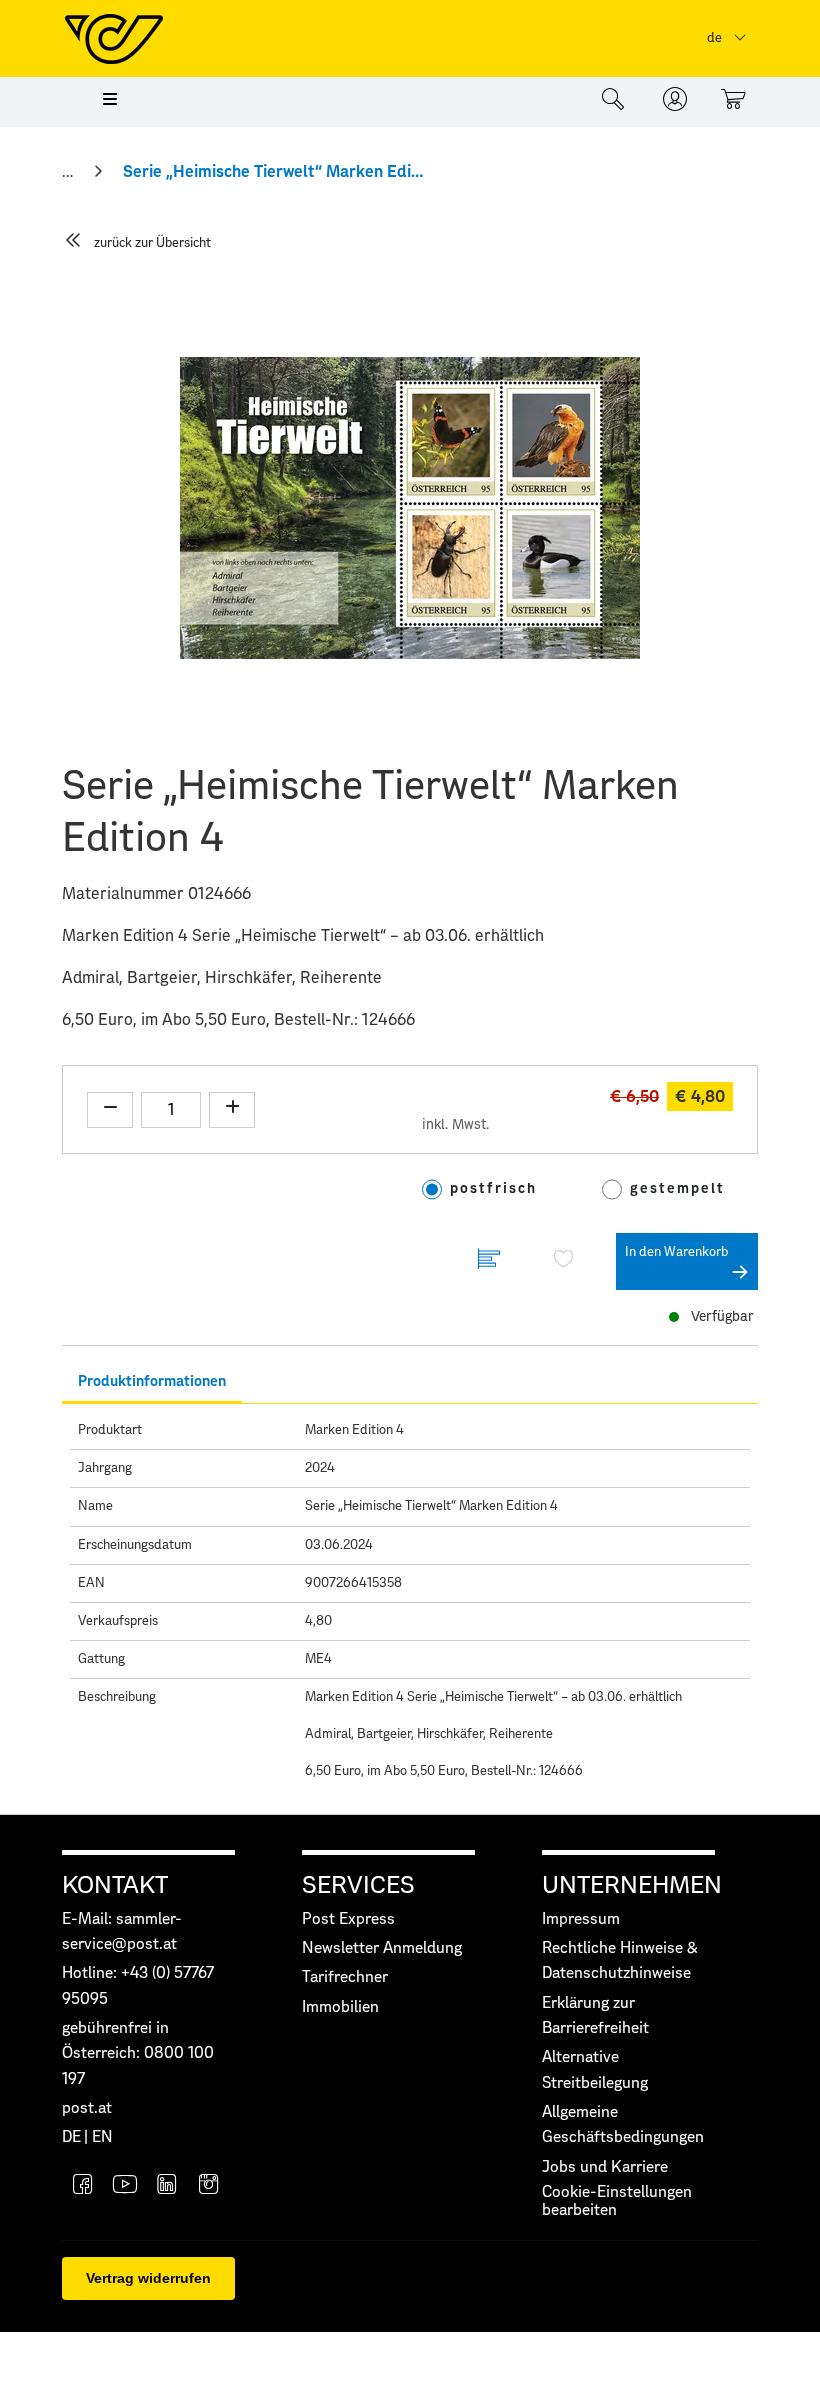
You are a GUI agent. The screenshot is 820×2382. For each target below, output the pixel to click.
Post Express (348, 1919)
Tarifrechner (345, 1977)
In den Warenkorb (676, 1252)
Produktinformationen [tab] (152, 1381)
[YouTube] (125, 2186)
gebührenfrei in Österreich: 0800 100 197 (138, 2054)
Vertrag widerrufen (148, 2278)
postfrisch (493, 1189)
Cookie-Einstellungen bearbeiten (617, 2201)
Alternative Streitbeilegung (595, 2070)
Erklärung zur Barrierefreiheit (595, 2016)
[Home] (69, 172)
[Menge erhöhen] (232, 1110)
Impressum (581, 1919)
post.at (87, 2108)
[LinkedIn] (167, 2186)
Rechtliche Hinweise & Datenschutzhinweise (620, 1961)
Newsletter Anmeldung (382, 1948)
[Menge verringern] (110, 1110)
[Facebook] (83, 2186)
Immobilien (340, 2007)
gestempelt (677, 1189)
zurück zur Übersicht (152, 243)
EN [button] (102, 2137)
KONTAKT (115, 1886)
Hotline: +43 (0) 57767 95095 (138, 1986)
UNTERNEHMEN (632, 1886)
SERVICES (358, 1886)
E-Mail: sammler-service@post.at (122, 1932)
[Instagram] (209, 2186)
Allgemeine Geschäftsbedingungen (623, 2125)
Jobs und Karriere (605, 2167)
